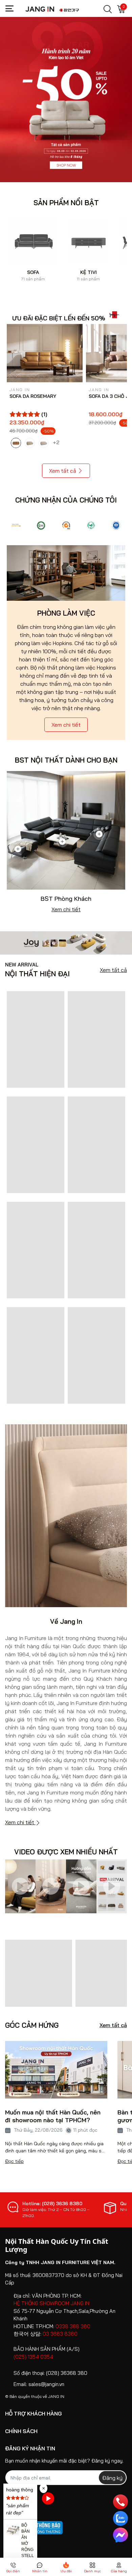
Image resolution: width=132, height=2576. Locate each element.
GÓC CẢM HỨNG (32, 2025)
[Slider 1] (66, 99)
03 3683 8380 (60, 2334)
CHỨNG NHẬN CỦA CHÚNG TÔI (66, 500)
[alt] (116, 525)
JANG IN (56, 2396)
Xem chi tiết (66, 725)
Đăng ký (112, 2478)
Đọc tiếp (14, 2161)
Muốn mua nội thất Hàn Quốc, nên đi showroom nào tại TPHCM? (53, 2116)
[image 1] (66, 942)
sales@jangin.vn (46, 2384)
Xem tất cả (63, 471)
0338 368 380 (73, 2326)
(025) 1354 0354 (33, 2357)
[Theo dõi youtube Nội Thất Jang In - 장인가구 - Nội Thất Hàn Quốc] (48, 2498)
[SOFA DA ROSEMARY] (45, 353)
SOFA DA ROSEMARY (33, 396)
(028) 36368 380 (67, 2373)
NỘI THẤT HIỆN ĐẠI (37, 970)
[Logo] (16, 525)
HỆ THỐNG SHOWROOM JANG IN (51, 2303)
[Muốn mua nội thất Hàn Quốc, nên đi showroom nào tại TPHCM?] (56, 2069)
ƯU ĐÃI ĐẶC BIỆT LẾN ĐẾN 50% (59, 318)
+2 (57, 442)
